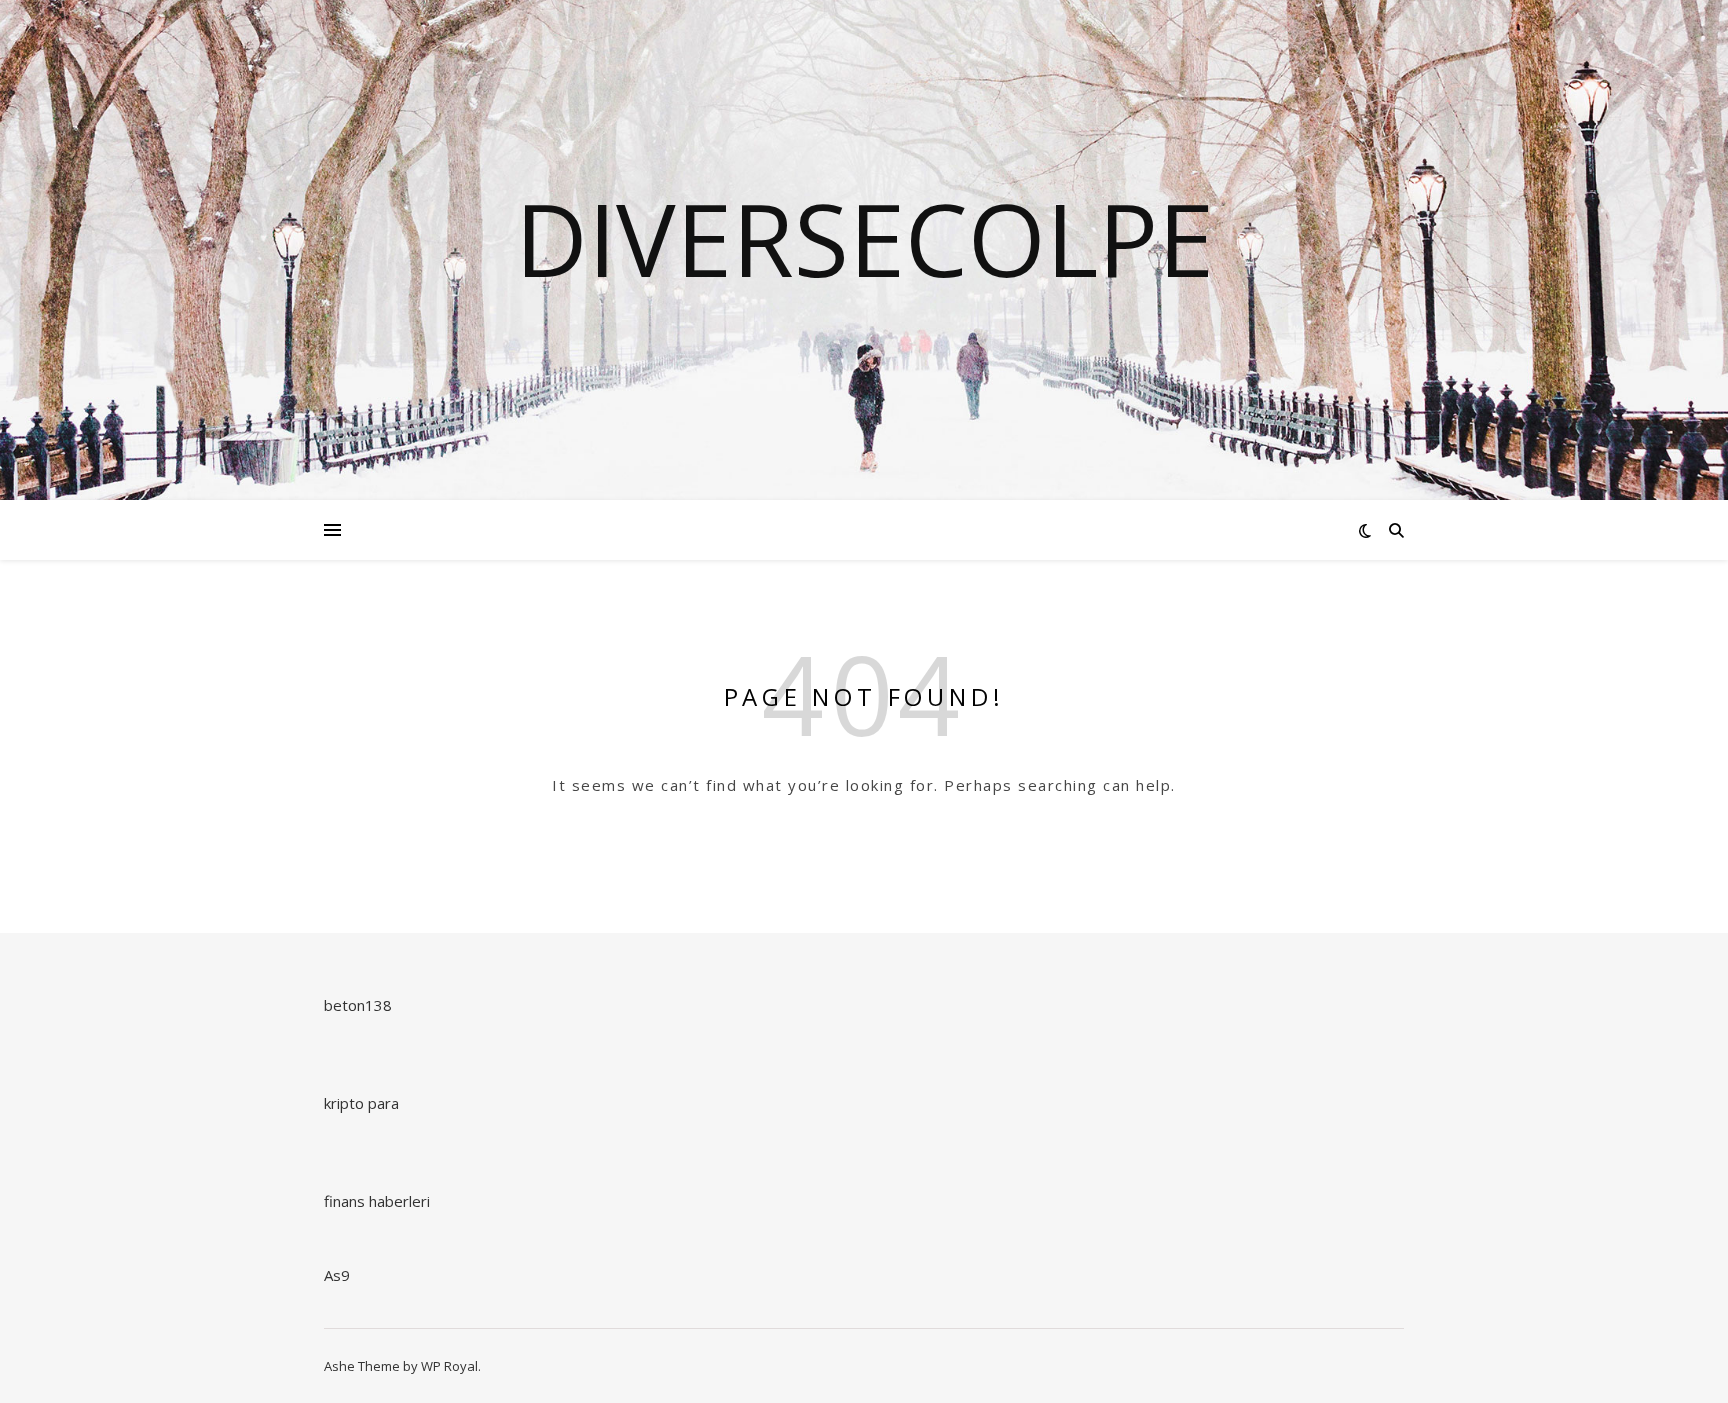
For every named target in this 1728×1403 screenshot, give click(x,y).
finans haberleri (377, 1201)
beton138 (358, 1005)
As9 (337, 1275)
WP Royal (449, 1366)
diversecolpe (864, 238)
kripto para (361, 1103)
